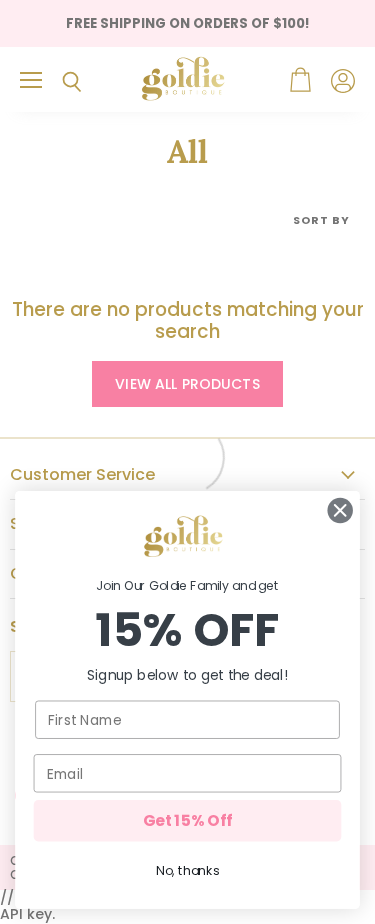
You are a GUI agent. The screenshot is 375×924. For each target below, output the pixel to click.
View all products (187, 384)
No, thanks (187, 871)
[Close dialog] (340, 510)
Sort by (321, 220)
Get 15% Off (187, 820)
